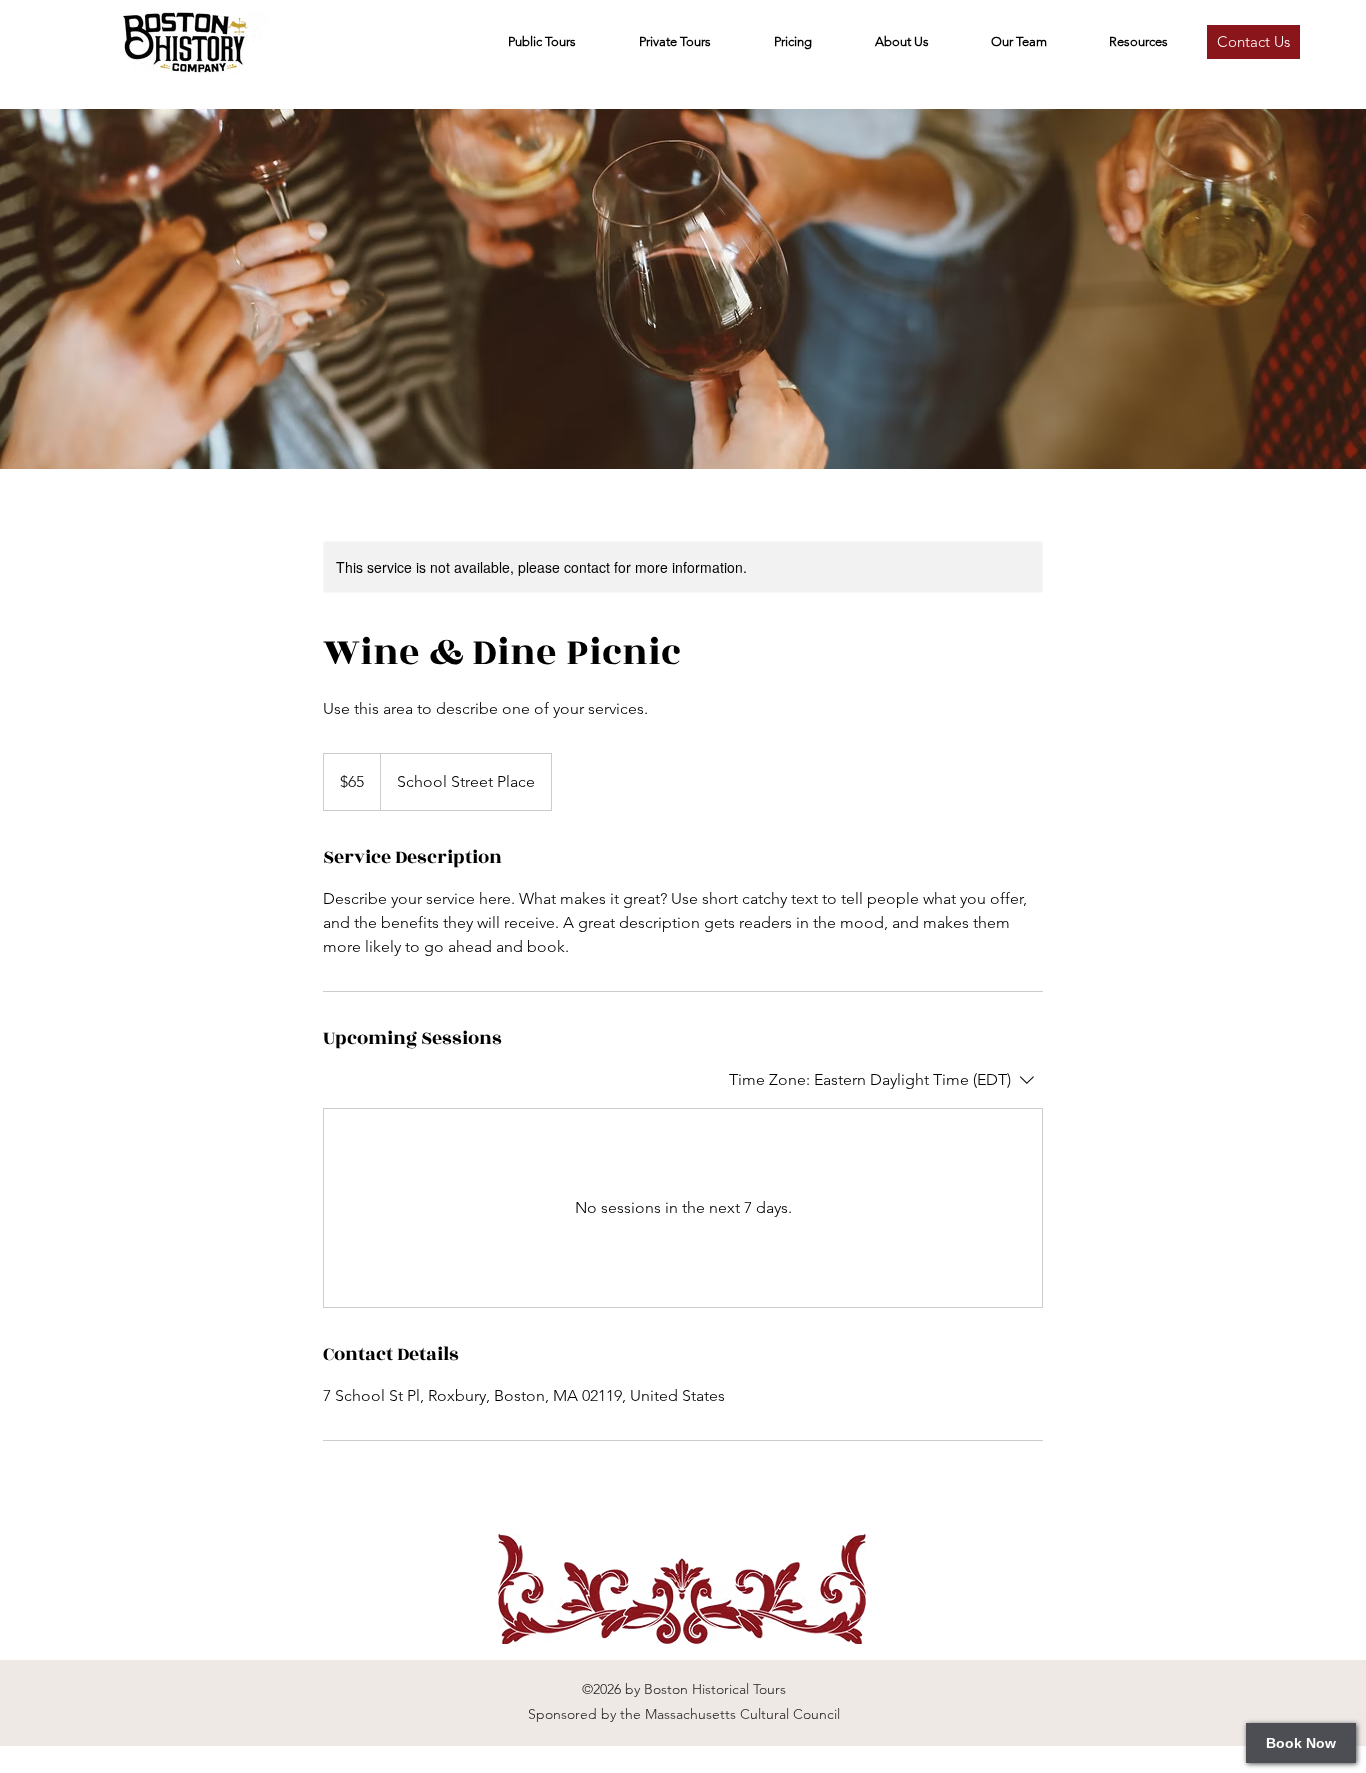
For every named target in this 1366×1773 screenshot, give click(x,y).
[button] (1019, 42)
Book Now (1301, 1743)
